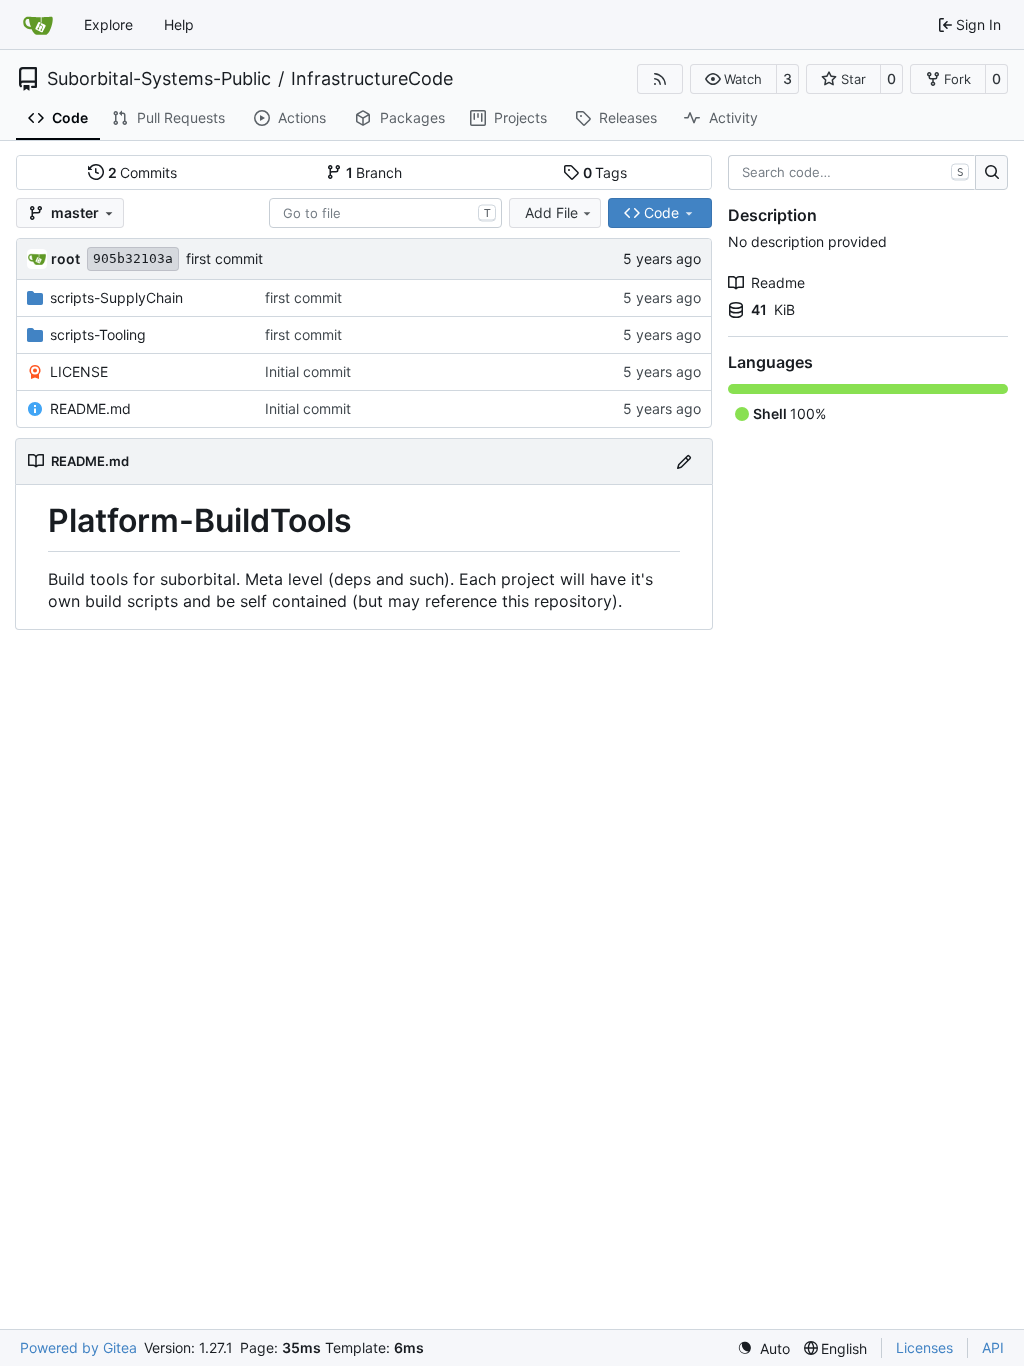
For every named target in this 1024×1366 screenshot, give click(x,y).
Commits (143, 172)
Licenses (924, 1347)
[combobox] (385, 213)
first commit (224, 258)
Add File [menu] (551, 212)
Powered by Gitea (78, 1347)
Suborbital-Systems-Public (159, 79)
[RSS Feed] (660, 79)
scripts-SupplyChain (116, 297)
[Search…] (991, 173)
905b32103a (133, 258)
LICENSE (79, 371)
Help (179, 24)
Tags (605, 172)
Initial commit (308, 371)
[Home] (38, 25)
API (993, 1347)
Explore (108, 24)
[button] (733, 79)
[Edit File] (684, 461)
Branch (374, 172)
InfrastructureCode (372, 79)
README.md (90, 408)
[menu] (763, 1348)
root (65, 258)
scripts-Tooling (98, 334)
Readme (778, 282)
